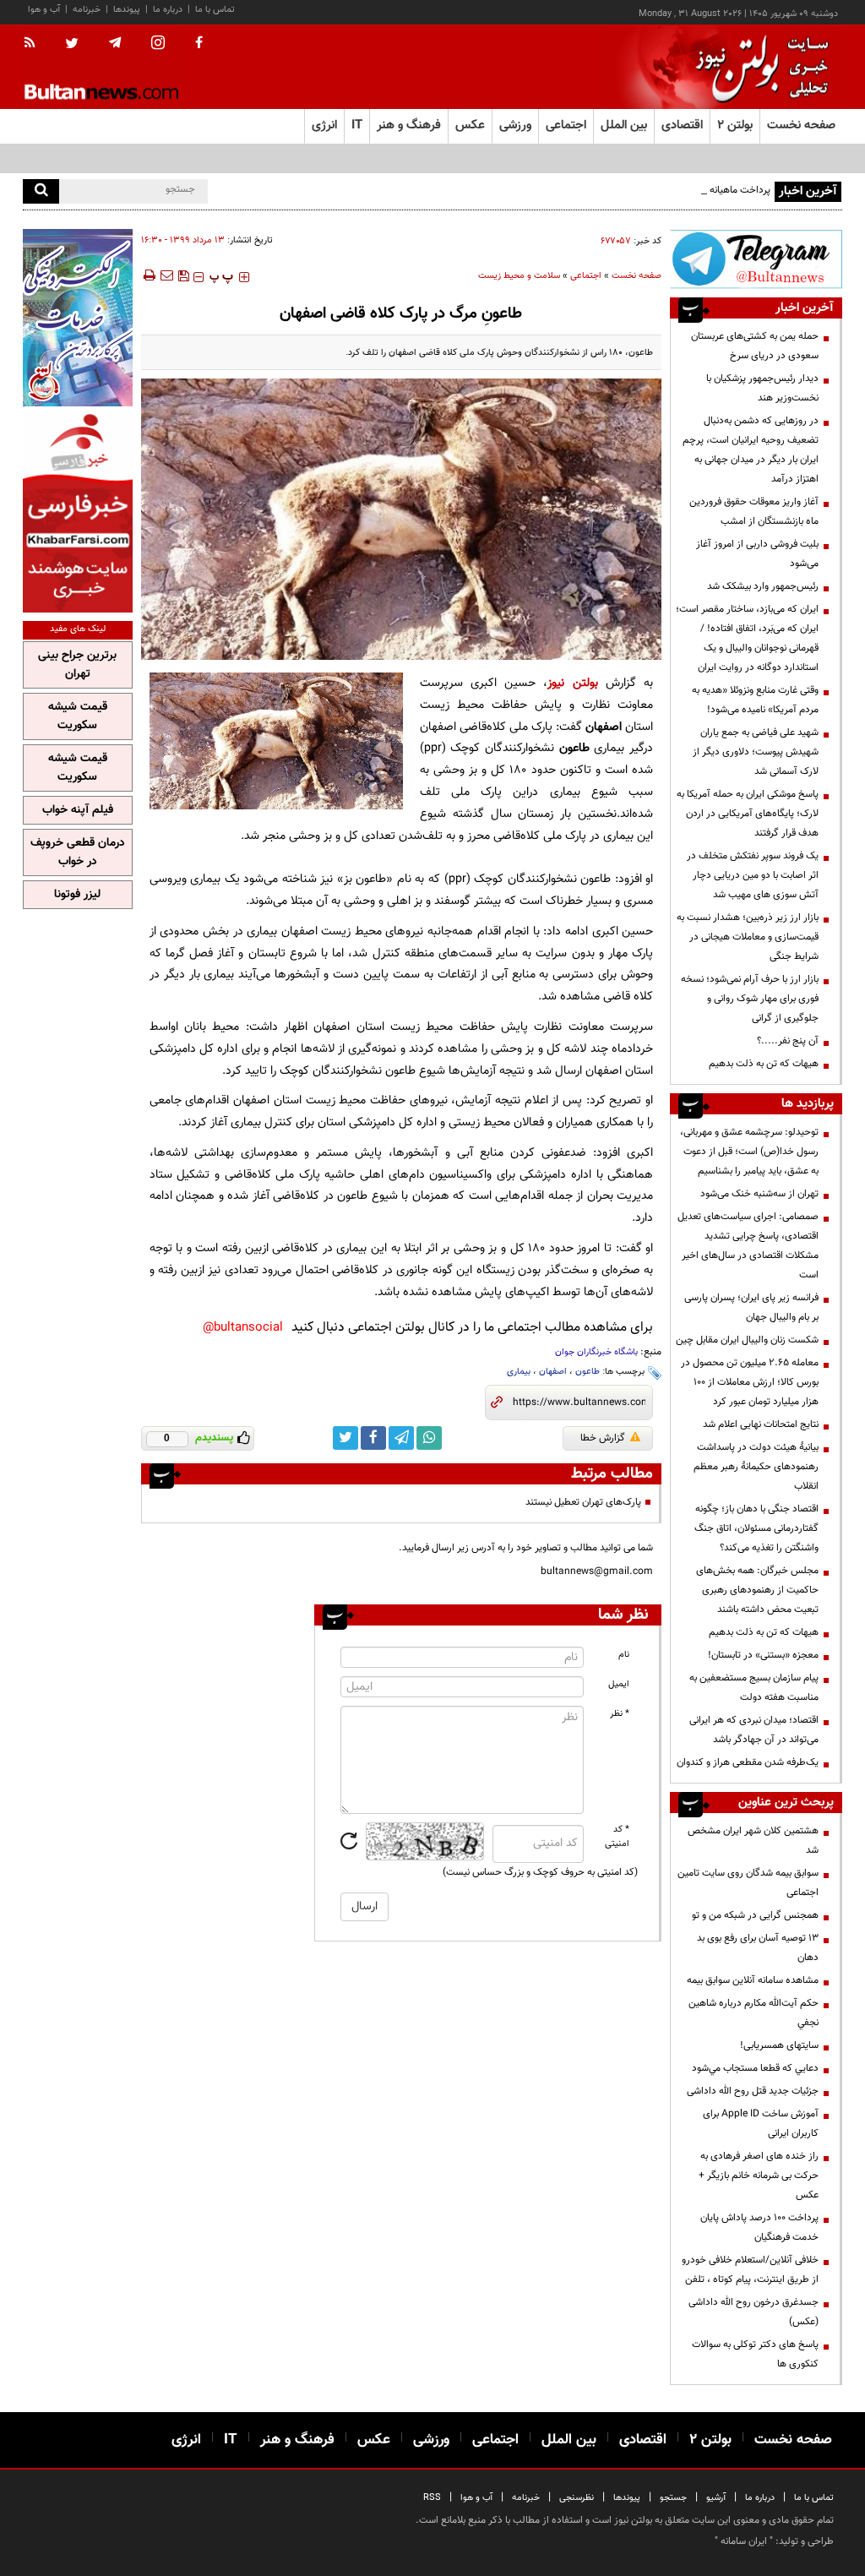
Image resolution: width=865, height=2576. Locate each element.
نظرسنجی (577, 2498)
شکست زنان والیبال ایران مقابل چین (747, 1340)
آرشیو (716, 2498)
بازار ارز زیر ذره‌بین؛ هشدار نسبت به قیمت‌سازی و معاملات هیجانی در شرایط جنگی (748, 937)
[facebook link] (373, 1438)
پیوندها (127, 10)
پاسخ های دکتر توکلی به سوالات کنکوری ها (755, 2354)
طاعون (588, 1372)
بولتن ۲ (735, 125)
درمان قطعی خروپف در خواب (78, 852)
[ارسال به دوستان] (166, 275)
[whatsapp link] (429, 1438)
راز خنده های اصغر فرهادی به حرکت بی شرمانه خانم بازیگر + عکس (759, 2176)
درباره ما (168, 10)
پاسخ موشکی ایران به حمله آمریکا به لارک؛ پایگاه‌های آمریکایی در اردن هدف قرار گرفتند (748, 814)
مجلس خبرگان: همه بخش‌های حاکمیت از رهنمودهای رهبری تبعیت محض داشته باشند (757, 1590)
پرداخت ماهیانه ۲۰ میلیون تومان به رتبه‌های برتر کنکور (664, 190)
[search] (41, 191)
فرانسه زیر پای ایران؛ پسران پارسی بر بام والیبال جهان (751, 1307)
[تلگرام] (756, 259)
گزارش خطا (603, 1438)
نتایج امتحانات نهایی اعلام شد (761, 1424)
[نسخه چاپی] (148, 275)
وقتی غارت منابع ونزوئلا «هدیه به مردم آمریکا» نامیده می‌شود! (755, 700)
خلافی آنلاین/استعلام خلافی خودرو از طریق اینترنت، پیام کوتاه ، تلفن (750, 2270)
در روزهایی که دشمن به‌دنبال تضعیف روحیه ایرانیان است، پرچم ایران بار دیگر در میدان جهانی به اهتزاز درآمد (751, 450)
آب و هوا (44, 10)
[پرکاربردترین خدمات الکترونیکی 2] (78, 318)
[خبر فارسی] (78, 512)
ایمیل (619, 1684)
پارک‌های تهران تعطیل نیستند (583, 1502)
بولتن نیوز (572, 683)
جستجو (673, 2498)
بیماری (519, 1372)
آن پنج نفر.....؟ (788, 1041)
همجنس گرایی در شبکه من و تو (755, 1915)
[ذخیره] (183, 275)
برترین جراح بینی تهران (77, 665)
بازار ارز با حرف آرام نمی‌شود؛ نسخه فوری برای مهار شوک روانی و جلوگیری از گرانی (750, 999)
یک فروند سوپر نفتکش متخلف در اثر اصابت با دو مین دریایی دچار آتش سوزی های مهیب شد (753, 875)
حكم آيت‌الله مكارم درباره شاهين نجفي (753, 2013)
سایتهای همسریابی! (779, 2045)
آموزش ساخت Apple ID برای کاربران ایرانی (761, 2124)
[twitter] (72, 45)
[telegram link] (401, 1438)
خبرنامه (87, 10)
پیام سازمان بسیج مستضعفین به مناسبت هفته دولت (754, 1688)
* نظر (620, 1714)
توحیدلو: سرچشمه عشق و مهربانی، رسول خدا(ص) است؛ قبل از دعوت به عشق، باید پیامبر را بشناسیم (749, 1152)
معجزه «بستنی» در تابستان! (763, 1655)
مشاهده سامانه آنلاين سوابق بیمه (753, 1980)
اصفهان (553, 1372)
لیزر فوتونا (77, 895)
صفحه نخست (801, 125)
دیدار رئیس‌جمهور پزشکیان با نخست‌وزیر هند (762, 388)
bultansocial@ (243, 1328)
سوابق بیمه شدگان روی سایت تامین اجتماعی (748, 1883)
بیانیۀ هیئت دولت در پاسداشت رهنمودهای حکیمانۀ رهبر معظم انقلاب (756, 1467)
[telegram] (115, 43)
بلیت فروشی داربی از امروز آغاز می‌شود (757, 554)
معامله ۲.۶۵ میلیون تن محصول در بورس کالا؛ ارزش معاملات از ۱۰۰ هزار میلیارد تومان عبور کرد (750, 1382)
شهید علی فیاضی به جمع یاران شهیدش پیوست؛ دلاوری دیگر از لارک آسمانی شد (756, 752)
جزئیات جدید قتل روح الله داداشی (753, 2091)
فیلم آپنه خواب (78, 810)
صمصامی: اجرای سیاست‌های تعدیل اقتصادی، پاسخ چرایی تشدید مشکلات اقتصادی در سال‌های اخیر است (748, 1246)
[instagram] (158, 44)
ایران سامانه (744, 2541)
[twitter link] (345, 1438)
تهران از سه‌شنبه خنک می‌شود (759, 1194)
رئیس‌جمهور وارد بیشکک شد (763, 586)
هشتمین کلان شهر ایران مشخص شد (753, 1841)
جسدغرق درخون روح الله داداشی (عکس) (753, 2312)
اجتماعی (586, 276)
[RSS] (35, 44)
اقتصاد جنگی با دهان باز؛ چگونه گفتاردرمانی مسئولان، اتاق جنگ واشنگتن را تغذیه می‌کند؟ (756, 1528)
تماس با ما (215, 10)
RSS (432, 2498)
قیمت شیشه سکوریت (78, 716)
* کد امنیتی (617, 1837)
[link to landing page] (758, 67)
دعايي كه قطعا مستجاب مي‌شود (755, 2068)
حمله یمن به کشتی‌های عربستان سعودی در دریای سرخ (755, 346)
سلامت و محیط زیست (519, 276)
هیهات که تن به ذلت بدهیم (762, 1064)
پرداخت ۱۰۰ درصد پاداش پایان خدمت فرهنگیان (759, 2227)
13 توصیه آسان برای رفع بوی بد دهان (758, 1948)
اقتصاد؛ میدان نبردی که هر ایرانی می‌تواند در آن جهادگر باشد (754, 1730)
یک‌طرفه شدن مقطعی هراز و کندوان (748, 1762)
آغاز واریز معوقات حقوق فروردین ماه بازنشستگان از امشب (754, 512)
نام (624, 1655)
